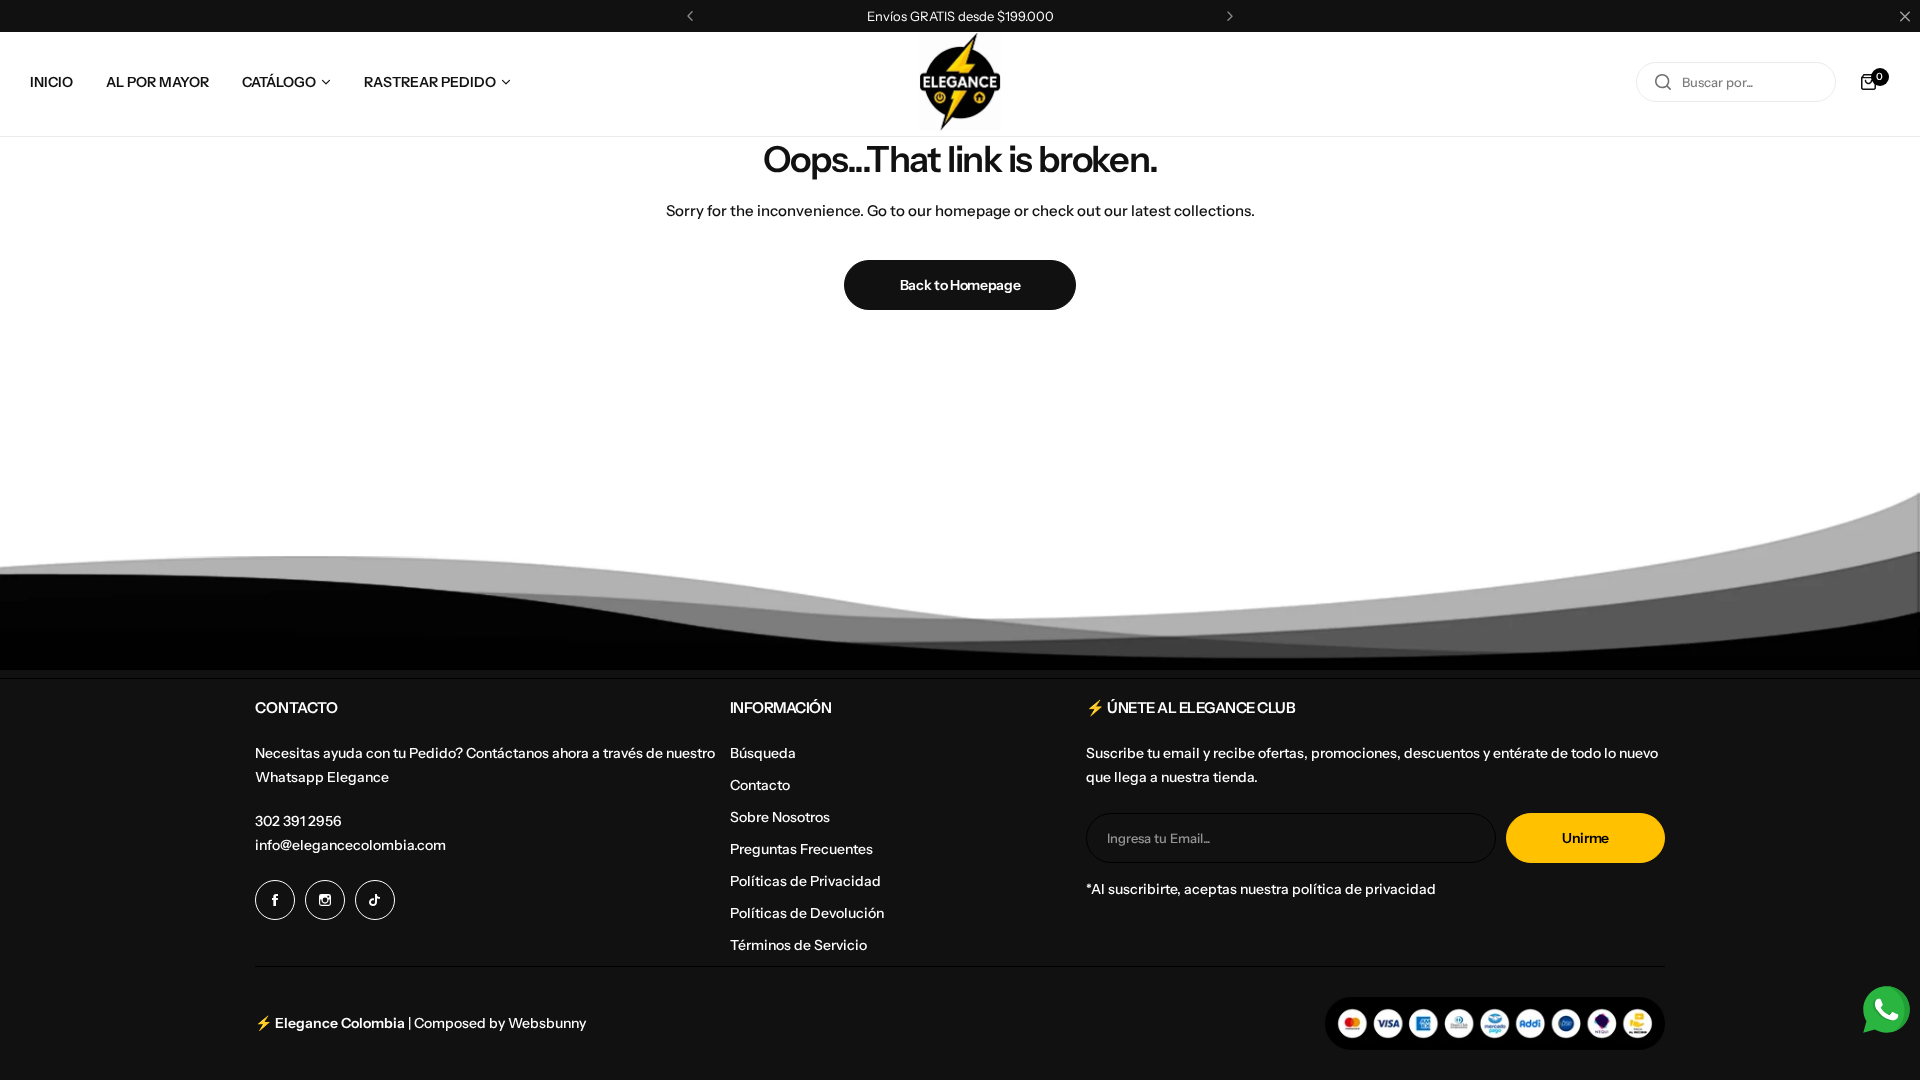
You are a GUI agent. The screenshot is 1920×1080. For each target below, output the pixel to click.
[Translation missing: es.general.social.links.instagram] (325, 900)
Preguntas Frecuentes (801, 849)
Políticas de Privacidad (805, 881)
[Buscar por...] (1663, 82)
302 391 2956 (298, 821)
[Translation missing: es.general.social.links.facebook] (275, 900)
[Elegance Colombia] (960, 81)
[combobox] (1736, 82)
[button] (690, 16)
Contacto (760, 785)
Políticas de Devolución (807, 913)
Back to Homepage (960, 285)
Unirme (1585, 838)
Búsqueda (763, 753)
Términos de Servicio (798, 945)
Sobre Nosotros (780, 817)
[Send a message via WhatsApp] (1886, 1009)
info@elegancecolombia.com (350, 845)
